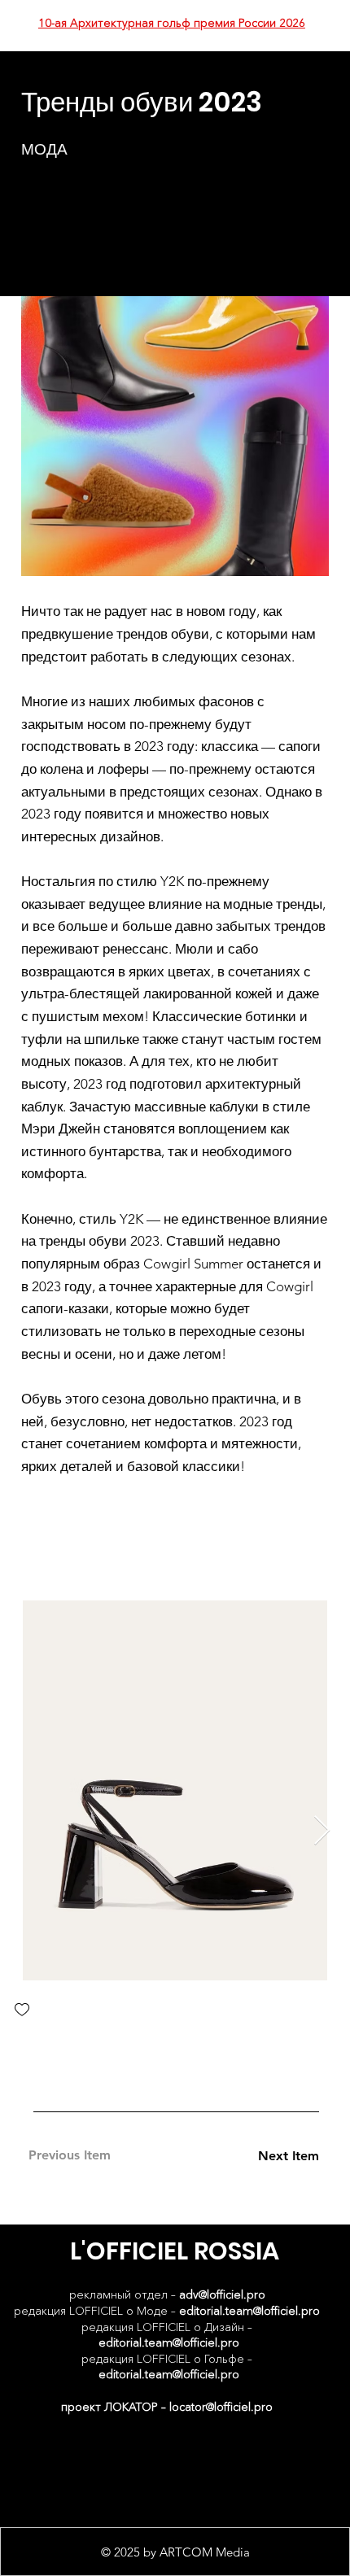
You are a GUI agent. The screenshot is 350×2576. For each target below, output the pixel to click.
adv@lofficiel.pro (222, 2294)
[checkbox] (22, 2011)
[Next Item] (322, 1831)
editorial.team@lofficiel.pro (249, 2311)
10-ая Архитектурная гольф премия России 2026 (172, 23)
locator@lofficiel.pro (221, 2407)
